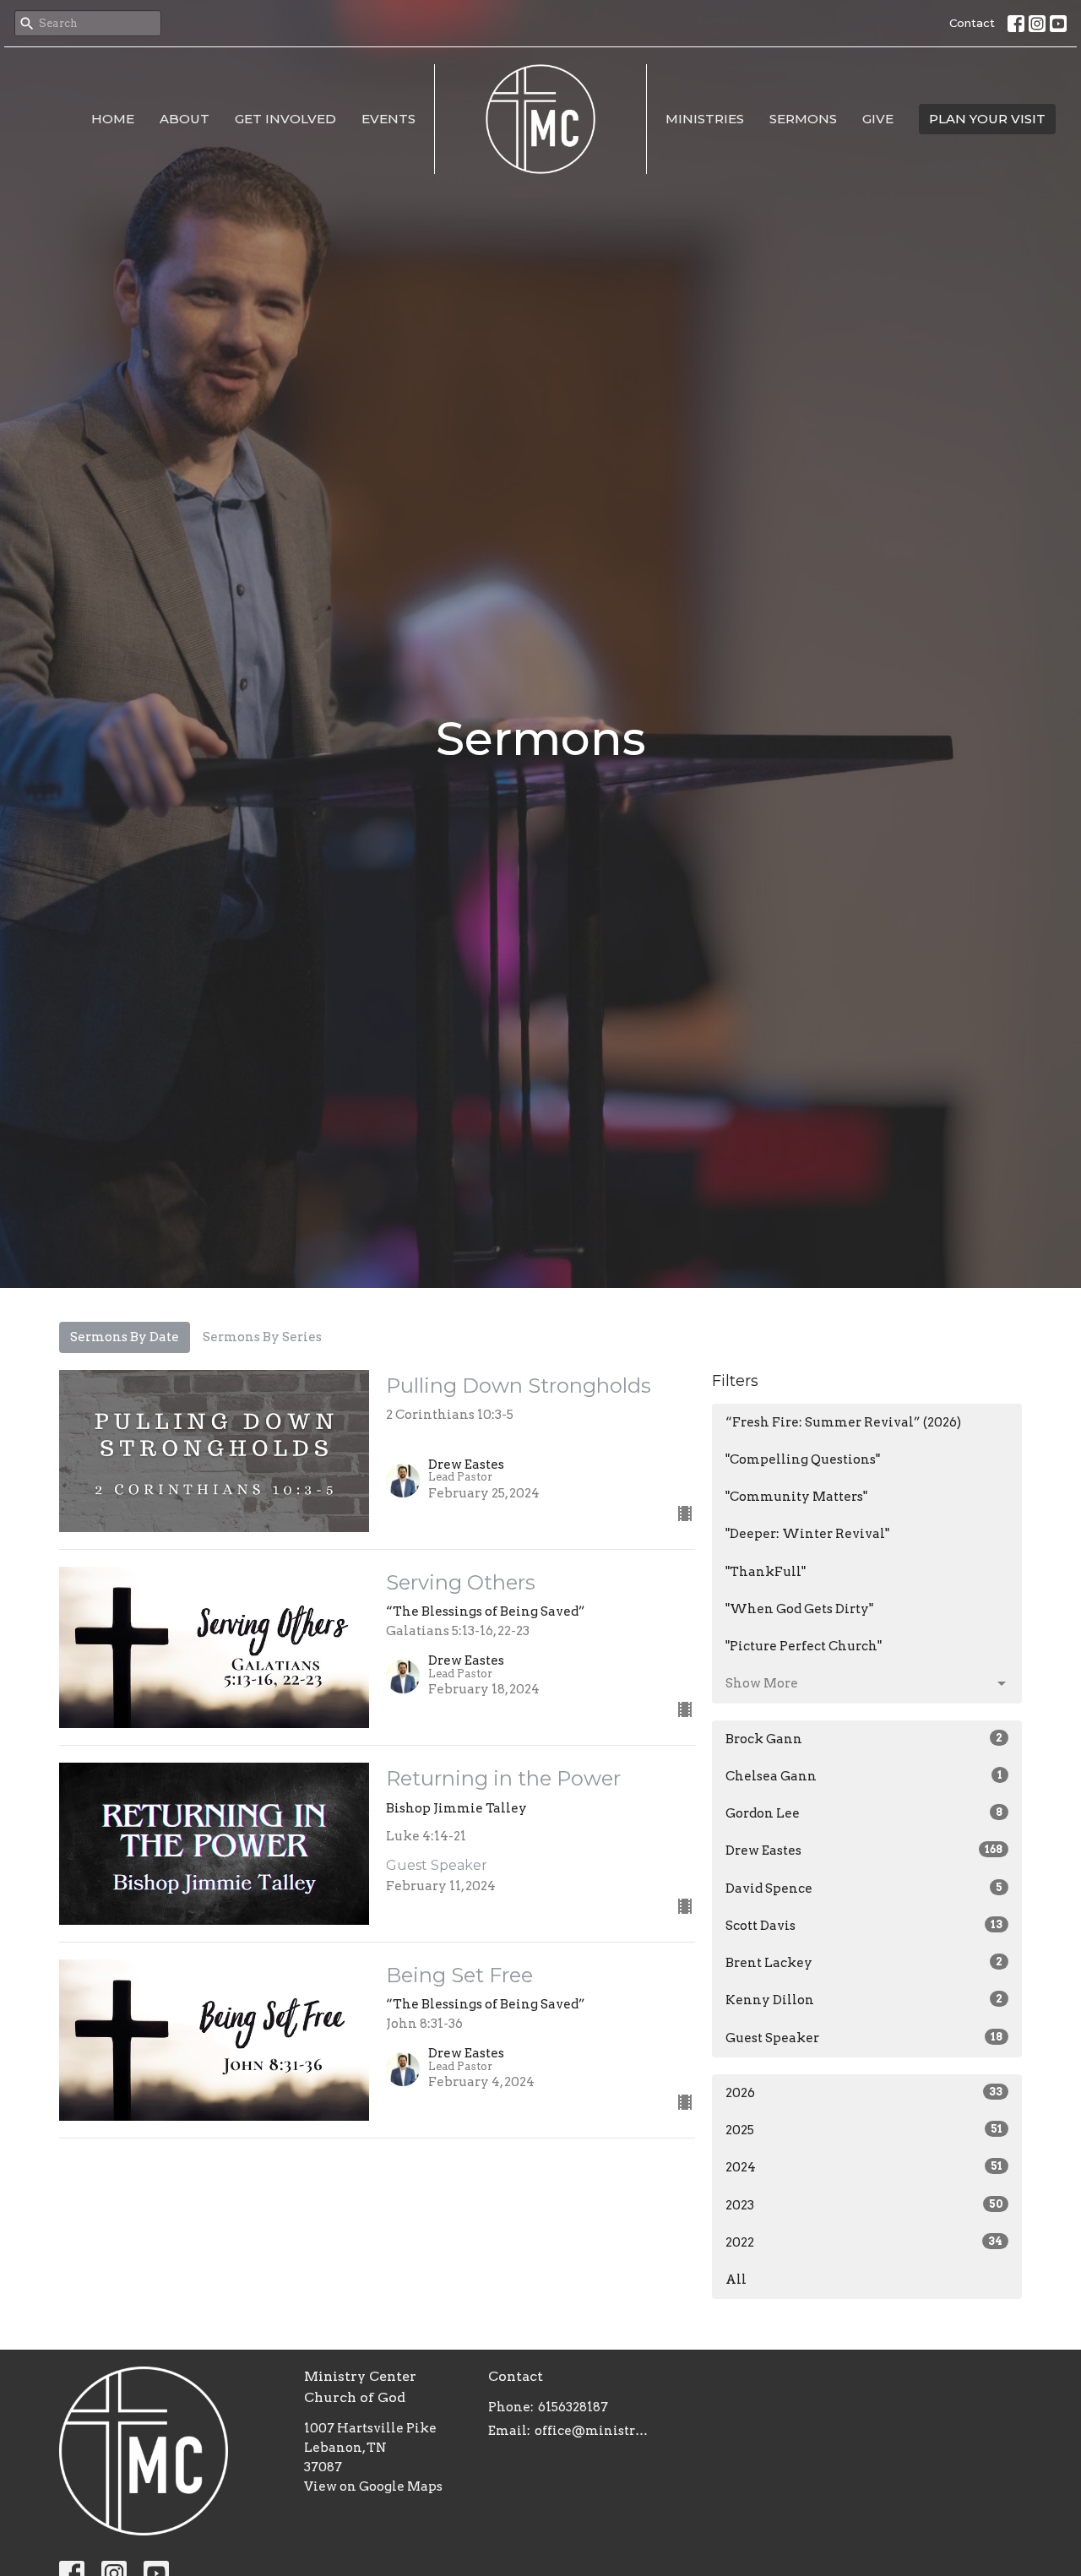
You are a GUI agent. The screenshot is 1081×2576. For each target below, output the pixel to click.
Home (113, 119)
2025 (864, 2130)
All (736, 2280)
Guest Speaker (864, 2038)
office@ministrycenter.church (595, 2431)
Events (388, 119)
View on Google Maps (373, 2486)
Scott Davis (864, 1926)
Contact (972, 23)
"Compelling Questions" (803, 1459)
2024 (864, 2167)
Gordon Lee (864, 1813)
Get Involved (285, 119)
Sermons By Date (125, 1337)
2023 (864, 2205)
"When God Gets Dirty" (799, 1609)
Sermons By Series (262, 1337)
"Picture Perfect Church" (804, 1646)
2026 (864, 2093)
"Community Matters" (796, 1497)
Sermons (803, 119)
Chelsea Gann (864, 1776)
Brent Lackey (864, 1963)
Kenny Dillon (864, 2000)
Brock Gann (864, 1739)
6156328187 (573, 2407)
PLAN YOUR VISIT (987, 119)
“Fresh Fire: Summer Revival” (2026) (843, 1422)
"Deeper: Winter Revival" (807, 1534)
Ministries (705, 119)
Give (878, 119)
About (185, 119)
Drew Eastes (864, 1850)
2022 (864, 2242)
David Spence (864, 1889)
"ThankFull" (766, 1572)
